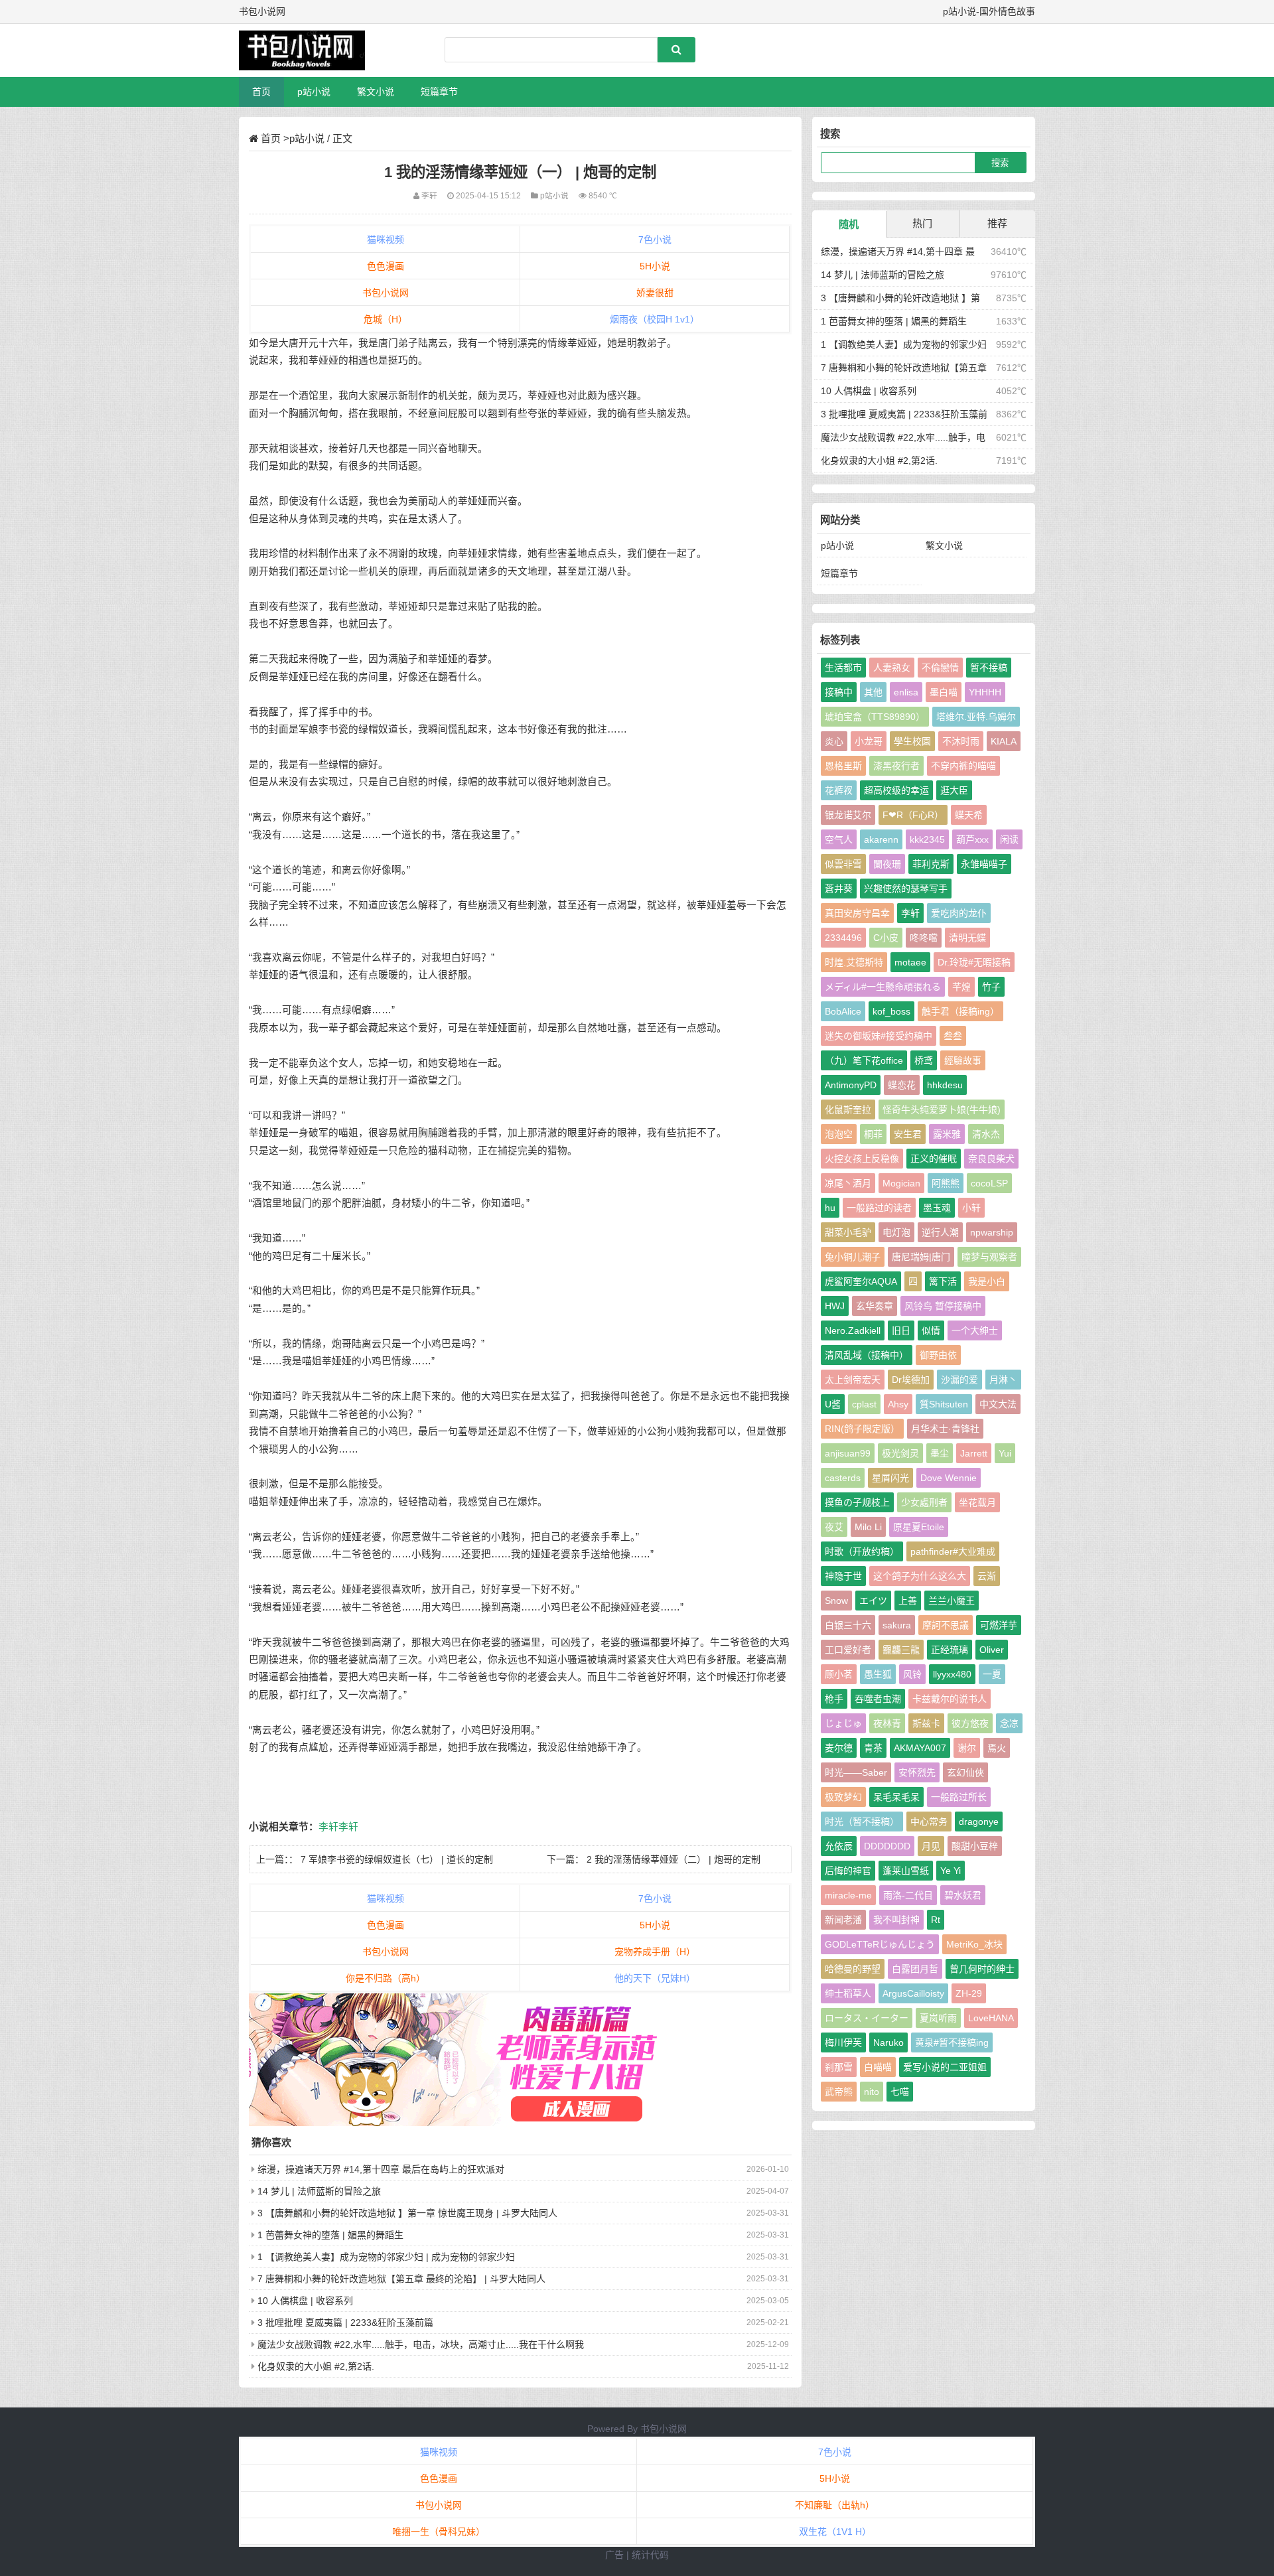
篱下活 (943, 1281)
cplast (864, 1404)
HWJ (835, 1306)
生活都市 (843, 668)
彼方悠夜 (970, 1723)
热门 (922, 223)
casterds (843, 1478)
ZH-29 (969, 1993)
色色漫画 (386, 266)
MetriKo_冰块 (974, 1944)
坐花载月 (977, 1502)
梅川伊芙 (843, 2042)
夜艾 (834, 1527)
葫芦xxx (972, 839)
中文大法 (998, 1404)
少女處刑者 (924, 1502)
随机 (849, 224)
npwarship (992, 1232)
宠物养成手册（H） (655, 1952)
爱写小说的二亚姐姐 (945, 2067)
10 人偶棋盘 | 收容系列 (305, 2301)
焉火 (997, 1748)
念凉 (1009, 1723)
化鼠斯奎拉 (848, 1109)
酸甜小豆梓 (975, 1846)
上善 (908, 1601)
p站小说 (314, 92)
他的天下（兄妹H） (655, 1978)
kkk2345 (927, 839)
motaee (910, 962)
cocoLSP (989, 1183)
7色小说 (655, 240)
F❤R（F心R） (913, 815)
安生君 (908, 1134)
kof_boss (891, 1011)
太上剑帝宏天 (853, 1380)
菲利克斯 (931, 864)
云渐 (987, 1576)
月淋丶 (1003, 1380)
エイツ (873, 1601)
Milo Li (868, 1527)
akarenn (881, 839)
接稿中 (839, 692)
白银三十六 (848, 1625)
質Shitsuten (944, 1404)
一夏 (992, 1674)
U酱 (833, 1404)
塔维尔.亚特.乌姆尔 (976, 717)
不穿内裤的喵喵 (963, 766)
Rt (936, 1920)
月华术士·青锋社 (945, 1429)
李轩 (328, 1827)
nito (872, 2092)
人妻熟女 (892, 668)
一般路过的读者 (879, 1208)
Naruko (888, 2042)
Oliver (992, 1650)
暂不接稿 (989, 668)
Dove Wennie (949, 1478)
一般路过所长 (959, 1797)
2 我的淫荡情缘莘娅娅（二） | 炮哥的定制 (672, 1859)
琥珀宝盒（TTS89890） (875, 717)
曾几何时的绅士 (982, 1969)
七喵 (900, 2092)
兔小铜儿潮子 (853, 1257)
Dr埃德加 (911, 1380)
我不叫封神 (896, 1920)
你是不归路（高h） (386, 1978)
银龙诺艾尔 (848, 815)
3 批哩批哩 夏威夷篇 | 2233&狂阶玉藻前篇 (345, 2323)
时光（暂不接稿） (862, 1822)
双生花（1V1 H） (835, 2532)
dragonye (979, 1822)
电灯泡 (896, 1232)
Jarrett (974, 1453)
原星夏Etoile (919, 1527)
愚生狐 (878, 1674)
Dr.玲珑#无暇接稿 (974, 962)
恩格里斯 (843, 766)
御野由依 (938, 1355)
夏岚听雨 (938, 2018)
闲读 (1009, 839)
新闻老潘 (843, 1920)
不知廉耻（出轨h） (835, 2505)
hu (830, 1208)
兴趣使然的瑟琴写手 (906, 889)
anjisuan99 (848, 1453)
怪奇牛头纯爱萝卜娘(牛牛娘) (942, 1109)
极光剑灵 (900, 1453)
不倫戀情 (940, 668)
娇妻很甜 (655, 293)
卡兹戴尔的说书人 (950, 1699)
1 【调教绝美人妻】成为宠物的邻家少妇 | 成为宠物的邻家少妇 (386, 2257)
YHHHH (985, 692)
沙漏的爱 (959, 1380)
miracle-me (848, 1895)
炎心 (834, 741)
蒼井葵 (839, 889)
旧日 (901, 1330)
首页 (261, 92)
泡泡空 (839, 1134)
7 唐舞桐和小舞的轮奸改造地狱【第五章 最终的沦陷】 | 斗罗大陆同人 (401, 2279)
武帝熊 (839, 2092)
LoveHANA (991, 2018)
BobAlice (843, 1011)
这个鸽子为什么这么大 (920, 1576)
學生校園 (912, 741)
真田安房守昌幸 (857, 913)
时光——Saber (856, 1772)
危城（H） (386, 319)
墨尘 (940, 1453)
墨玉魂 (937, 1208)
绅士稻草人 (848, 1993)
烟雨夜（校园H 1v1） (655, 319)
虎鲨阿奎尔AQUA (861, 1281)
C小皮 (886, 938)
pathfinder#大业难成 (953, 1551)
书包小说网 (386, 293)
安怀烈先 (917, 1772)
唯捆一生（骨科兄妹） (439, 2532)
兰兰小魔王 (952, 1601)
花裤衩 (839, 790)
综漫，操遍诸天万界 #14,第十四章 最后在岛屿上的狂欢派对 (381, 2169)
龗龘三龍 (901, 1650)
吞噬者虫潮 (878, 1699)
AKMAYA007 (920, 1748)
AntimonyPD (851, 1085)
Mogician (901, 1183)
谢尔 (967, 1748)
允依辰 (839, 1846)
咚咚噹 (924, 938)
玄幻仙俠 (965, 1772)
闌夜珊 (887, 864)
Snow (836, 1601)
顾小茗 (839, 1674)
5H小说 (655, 266)
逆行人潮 (940, 1232)
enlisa (906, 692)
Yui (1005, 1453)
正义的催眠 (934, 1159)
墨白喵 (944, 692)
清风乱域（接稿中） (867, 1355)
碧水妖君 (963, 1895)
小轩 (971, 1208)
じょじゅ (843, 1723)
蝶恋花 (902, 1085)
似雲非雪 (843, 864)
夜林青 (887, 1723)
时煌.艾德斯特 (854, 962)
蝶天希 (969, 815)
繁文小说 (376, 92)
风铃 (912, 1674)
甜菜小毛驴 (848, 1232)
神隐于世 (843, 1576)
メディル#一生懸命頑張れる (883, 987)
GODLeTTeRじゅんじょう (880, 1944)
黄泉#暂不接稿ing (952, 2042)
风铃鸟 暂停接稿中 (943, 1306)
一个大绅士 (975, 1330)
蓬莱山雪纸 (906, 1871)
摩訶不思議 (946, 1625)
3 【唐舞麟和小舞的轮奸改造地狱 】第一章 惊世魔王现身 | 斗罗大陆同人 (407, 2213)
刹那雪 (839, 2067)
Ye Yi (951, 1871)
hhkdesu (945, 1085)
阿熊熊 (946, 1183)
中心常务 (929, 1822)
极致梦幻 (843, 1797)
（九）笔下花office (864, 1060)
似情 (931, 1330)
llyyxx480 (952, 1674)
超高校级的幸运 (896, 790)
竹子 (991, 987)
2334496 (843, 938)
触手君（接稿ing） (960, 1011)
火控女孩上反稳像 (862, 1159)
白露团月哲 (915, 1969)
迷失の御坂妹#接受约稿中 (879, 1036)
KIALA (1004, 741)
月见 (931, 1846)
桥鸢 (924, 1060)
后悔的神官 (848, 1871)
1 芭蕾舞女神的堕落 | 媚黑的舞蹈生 (330, 2235)
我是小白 (987, 1281)
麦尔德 (839, 1748)
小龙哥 (869, 741)
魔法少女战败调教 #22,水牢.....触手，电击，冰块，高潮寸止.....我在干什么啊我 (421, 2344)
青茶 (873, 1748)
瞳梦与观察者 (989, 1257)
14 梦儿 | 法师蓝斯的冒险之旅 (319, 2191)
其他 (873, 692)
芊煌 (961, 987)
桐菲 (873, 1134)
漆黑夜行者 (896, 766)
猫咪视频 (386, 240)
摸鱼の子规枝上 (857, 1502)
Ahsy (898, 1404)
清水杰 (986, 1134)
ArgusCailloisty (913, 1993)
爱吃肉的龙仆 (959, 913)
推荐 (997, 223)
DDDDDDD (887, 1846)
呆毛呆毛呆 (896, 1797)
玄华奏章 (875, 1306)
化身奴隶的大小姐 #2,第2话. (316, 2366)
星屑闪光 (890, 1478)
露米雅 (947, 1134)
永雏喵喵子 (984, 864)
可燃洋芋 (999, 1625)
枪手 (834, 1699)
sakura (897, 1625)
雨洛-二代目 (908, 1895)
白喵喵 (878, 2067)
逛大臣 (954, 790)
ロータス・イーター (867, 2018)
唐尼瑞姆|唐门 (921, 1257)
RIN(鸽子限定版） (862, 1429)
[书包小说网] (309, 50)
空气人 (839, 839)
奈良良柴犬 (991, 1159)
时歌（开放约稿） (862, 1551)
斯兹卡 (926, 1723)
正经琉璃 (950, 1650)
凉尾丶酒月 (848, 1183)
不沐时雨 (961, 741)
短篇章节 (439, 92)
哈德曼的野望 (853, 1969)
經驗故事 (963, 1060)
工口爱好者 (848, 1650)
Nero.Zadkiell (853, 1330)
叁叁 (953, 1036)
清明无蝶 (967, 938)
